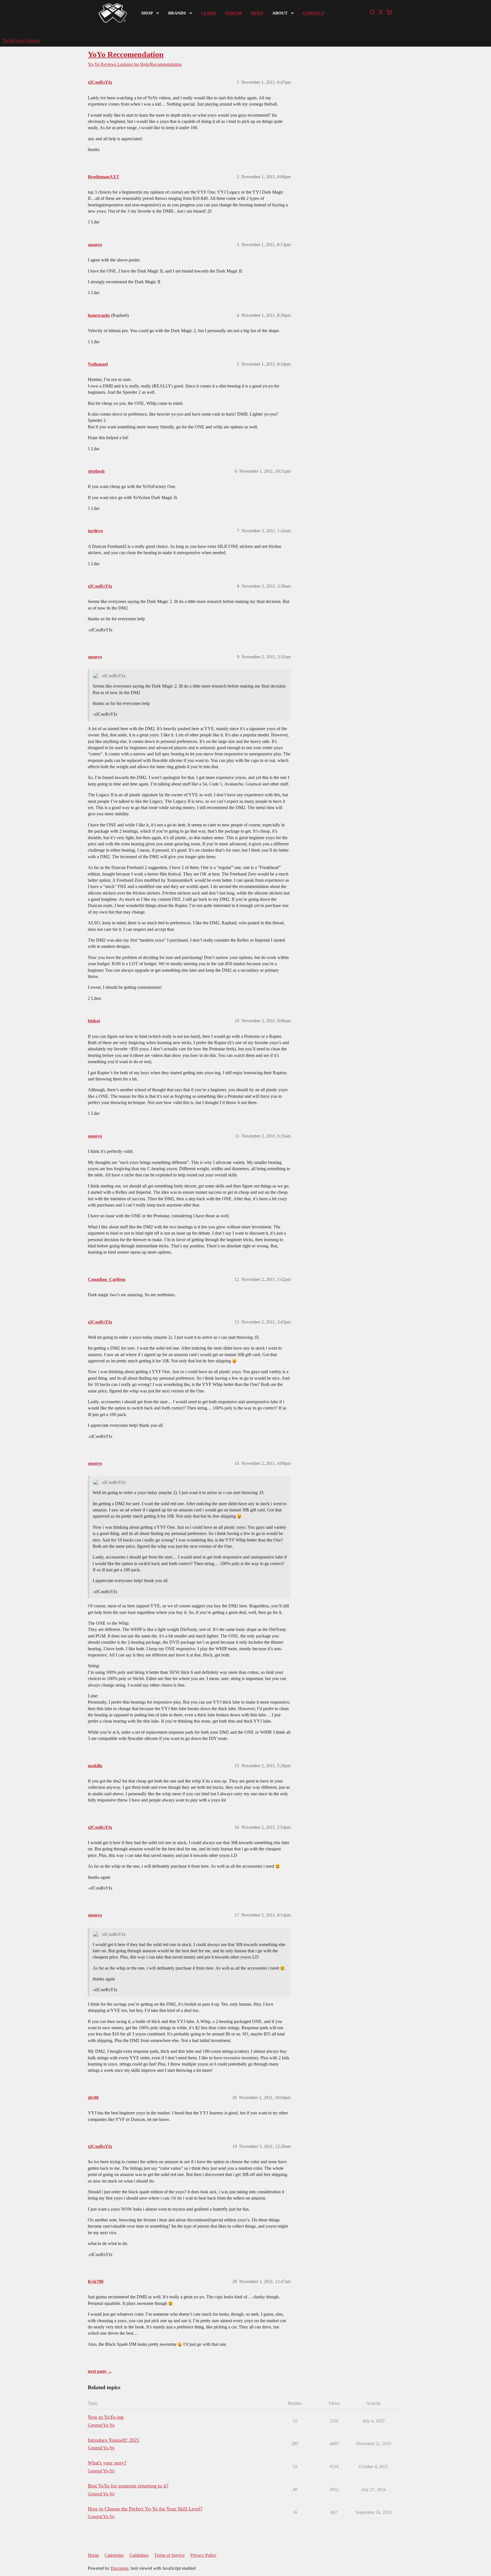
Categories (114, 2555)
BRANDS (177, 13)
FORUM (233, 13)
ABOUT (280, 13)
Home (93, 2555)
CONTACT (314, 13)
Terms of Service (169, 2555)
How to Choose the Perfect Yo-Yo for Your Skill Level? (145, 2509)
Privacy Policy (203, 2555)
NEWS (257, 13)
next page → (100, 2371)
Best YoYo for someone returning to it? (128, 2486)
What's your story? (107, 2463)
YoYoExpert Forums (21, 40)
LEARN (209, 13)
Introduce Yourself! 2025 (114, 2440)
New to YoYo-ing (106, 2417)
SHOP (147, 13)
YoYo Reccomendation (126, 54)
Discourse (119, 2568)
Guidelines (139, 2555)
